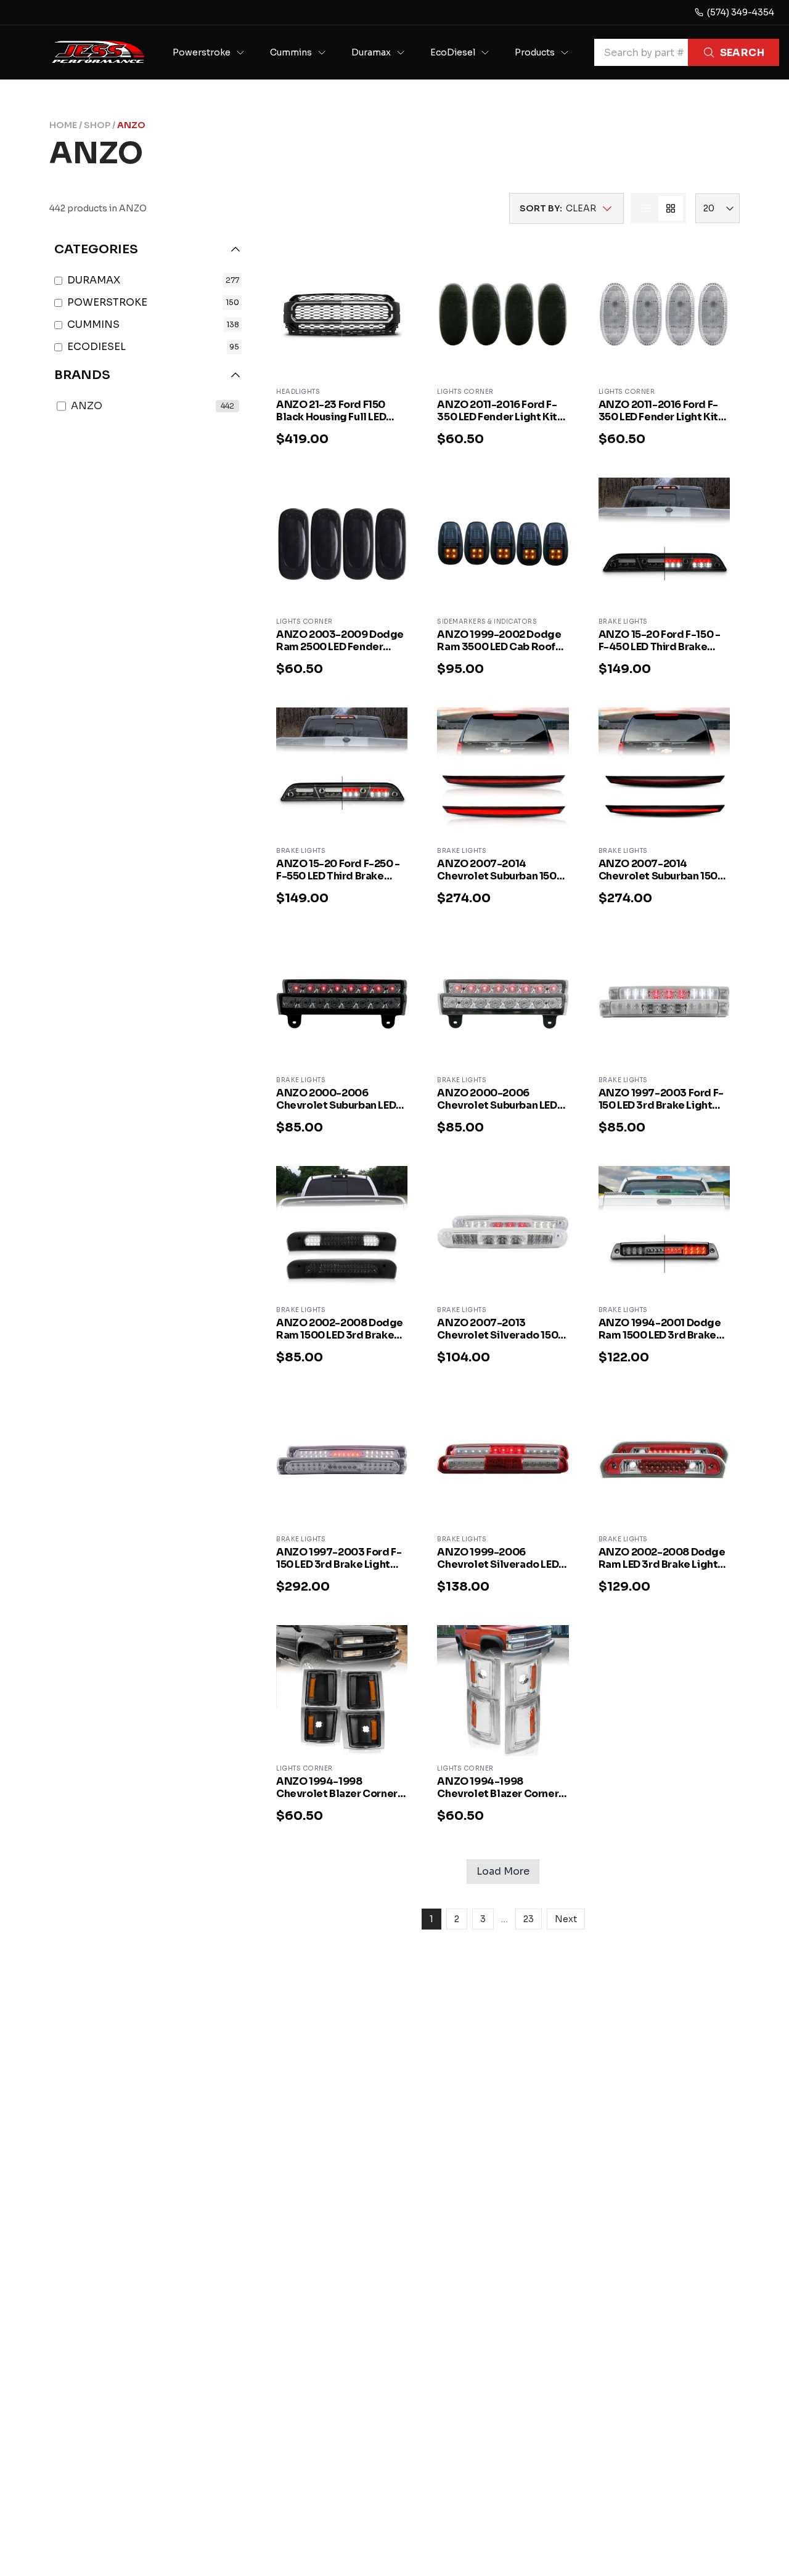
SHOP (97, 125)
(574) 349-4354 (741, 12)
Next (566, 1919)
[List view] (646, 208)
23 (529, 1919)
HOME (63, 125)
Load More (503, 1871)
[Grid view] (671, 208)
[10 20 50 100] (717, 208)
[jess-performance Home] (99, 52)
